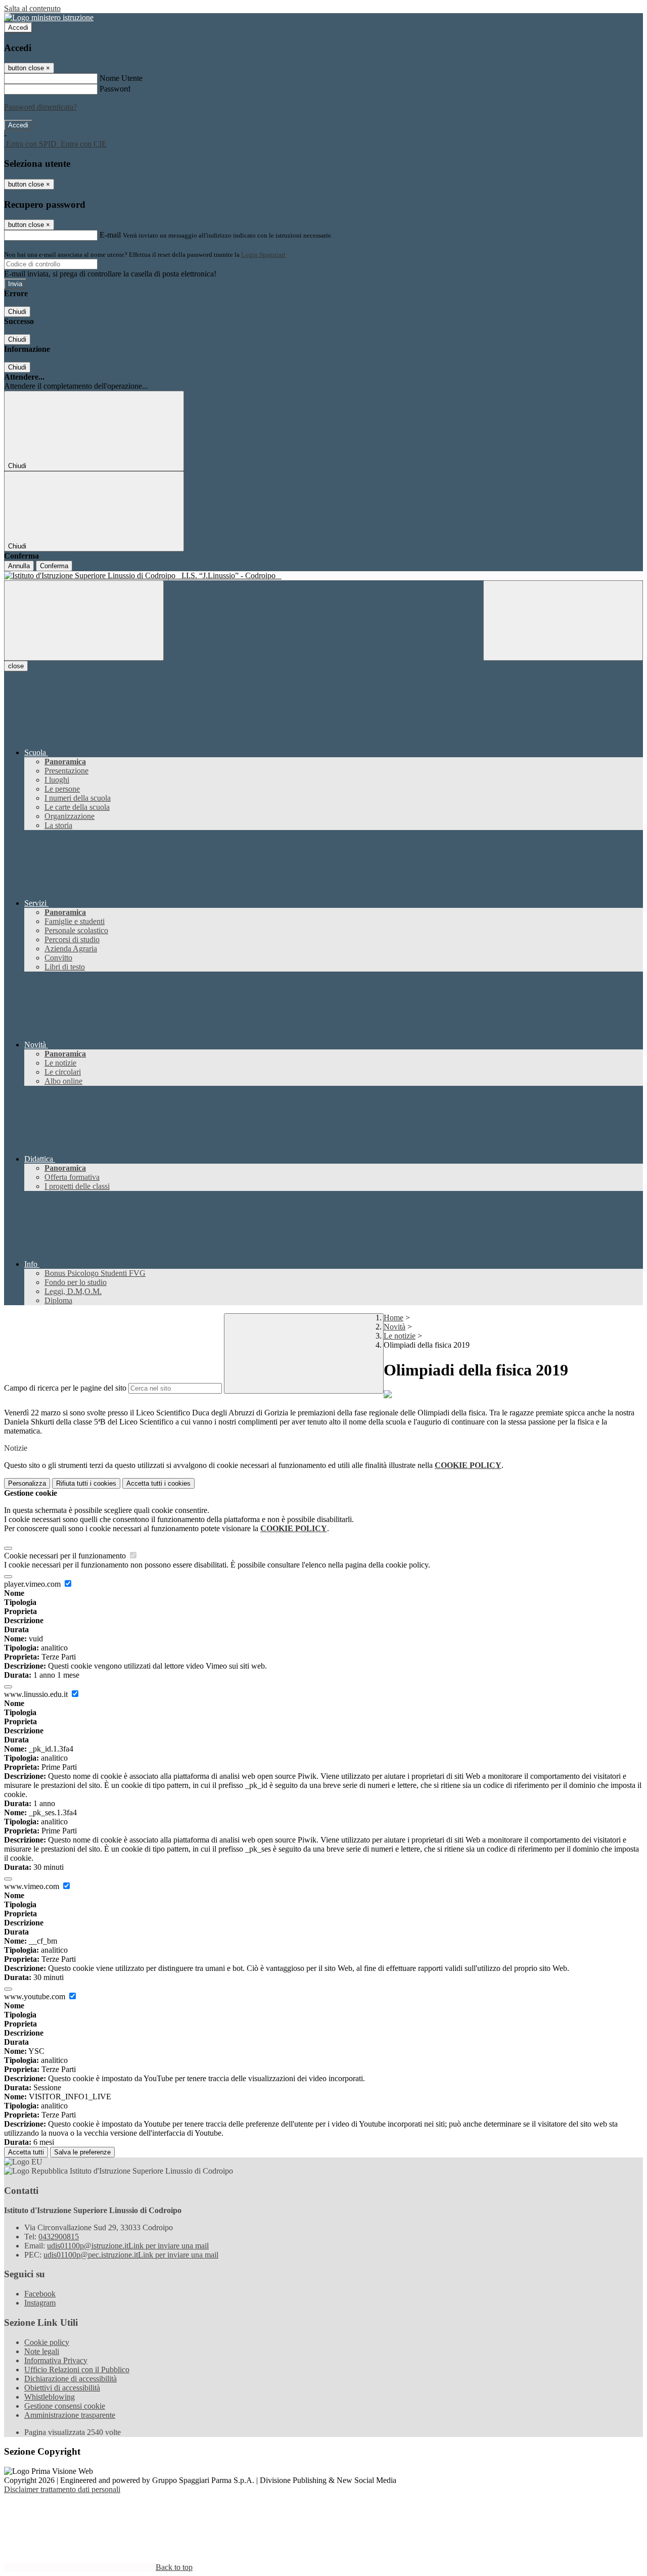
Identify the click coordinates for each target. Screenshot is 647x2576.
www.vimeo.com (33, 1886)
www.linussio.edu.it (37, 1694)
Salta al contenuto (32, 8)
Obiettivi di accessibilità (62, 2388)
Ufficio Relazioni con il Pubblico (77, 2370)
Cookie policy (47, 2342)
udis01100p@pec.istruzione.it (131, 2255)
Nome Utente (121, 78)
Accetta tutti (158, 1483)
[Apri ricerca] (563, 620)
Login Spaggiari (263, 255)
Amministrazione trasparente (70, 2415)
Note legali (42, 2351)
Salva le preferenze (82, 2152)
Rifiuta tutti (86, 1483)
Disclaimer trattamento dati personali (62, 2489)
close (16, 666)
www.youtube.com (36, 1996)
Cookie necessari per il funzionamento (66, 1556)
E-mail (110, 235)
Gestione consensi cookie (65, 2406)
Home (394, 1318)
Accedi (18, 28)
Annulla (19, 566)
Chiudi (17, 312)
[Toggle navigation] (84, 620)
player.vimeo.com (33, 1584)
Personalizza (27, 1483)
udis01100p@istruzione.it (128, 2246)
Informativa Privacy (56, 2360)
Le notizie (400, 1336)
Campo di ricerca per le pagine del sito (65, 1388)
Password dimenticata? (40, 107)
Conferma (54, 566)
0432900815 (59, 2237)
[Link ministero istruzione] (49, 17)
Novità (395, 1327)
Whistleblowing (50, 2397)
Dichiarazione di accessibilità (71, 2379)
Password (115, 89)
